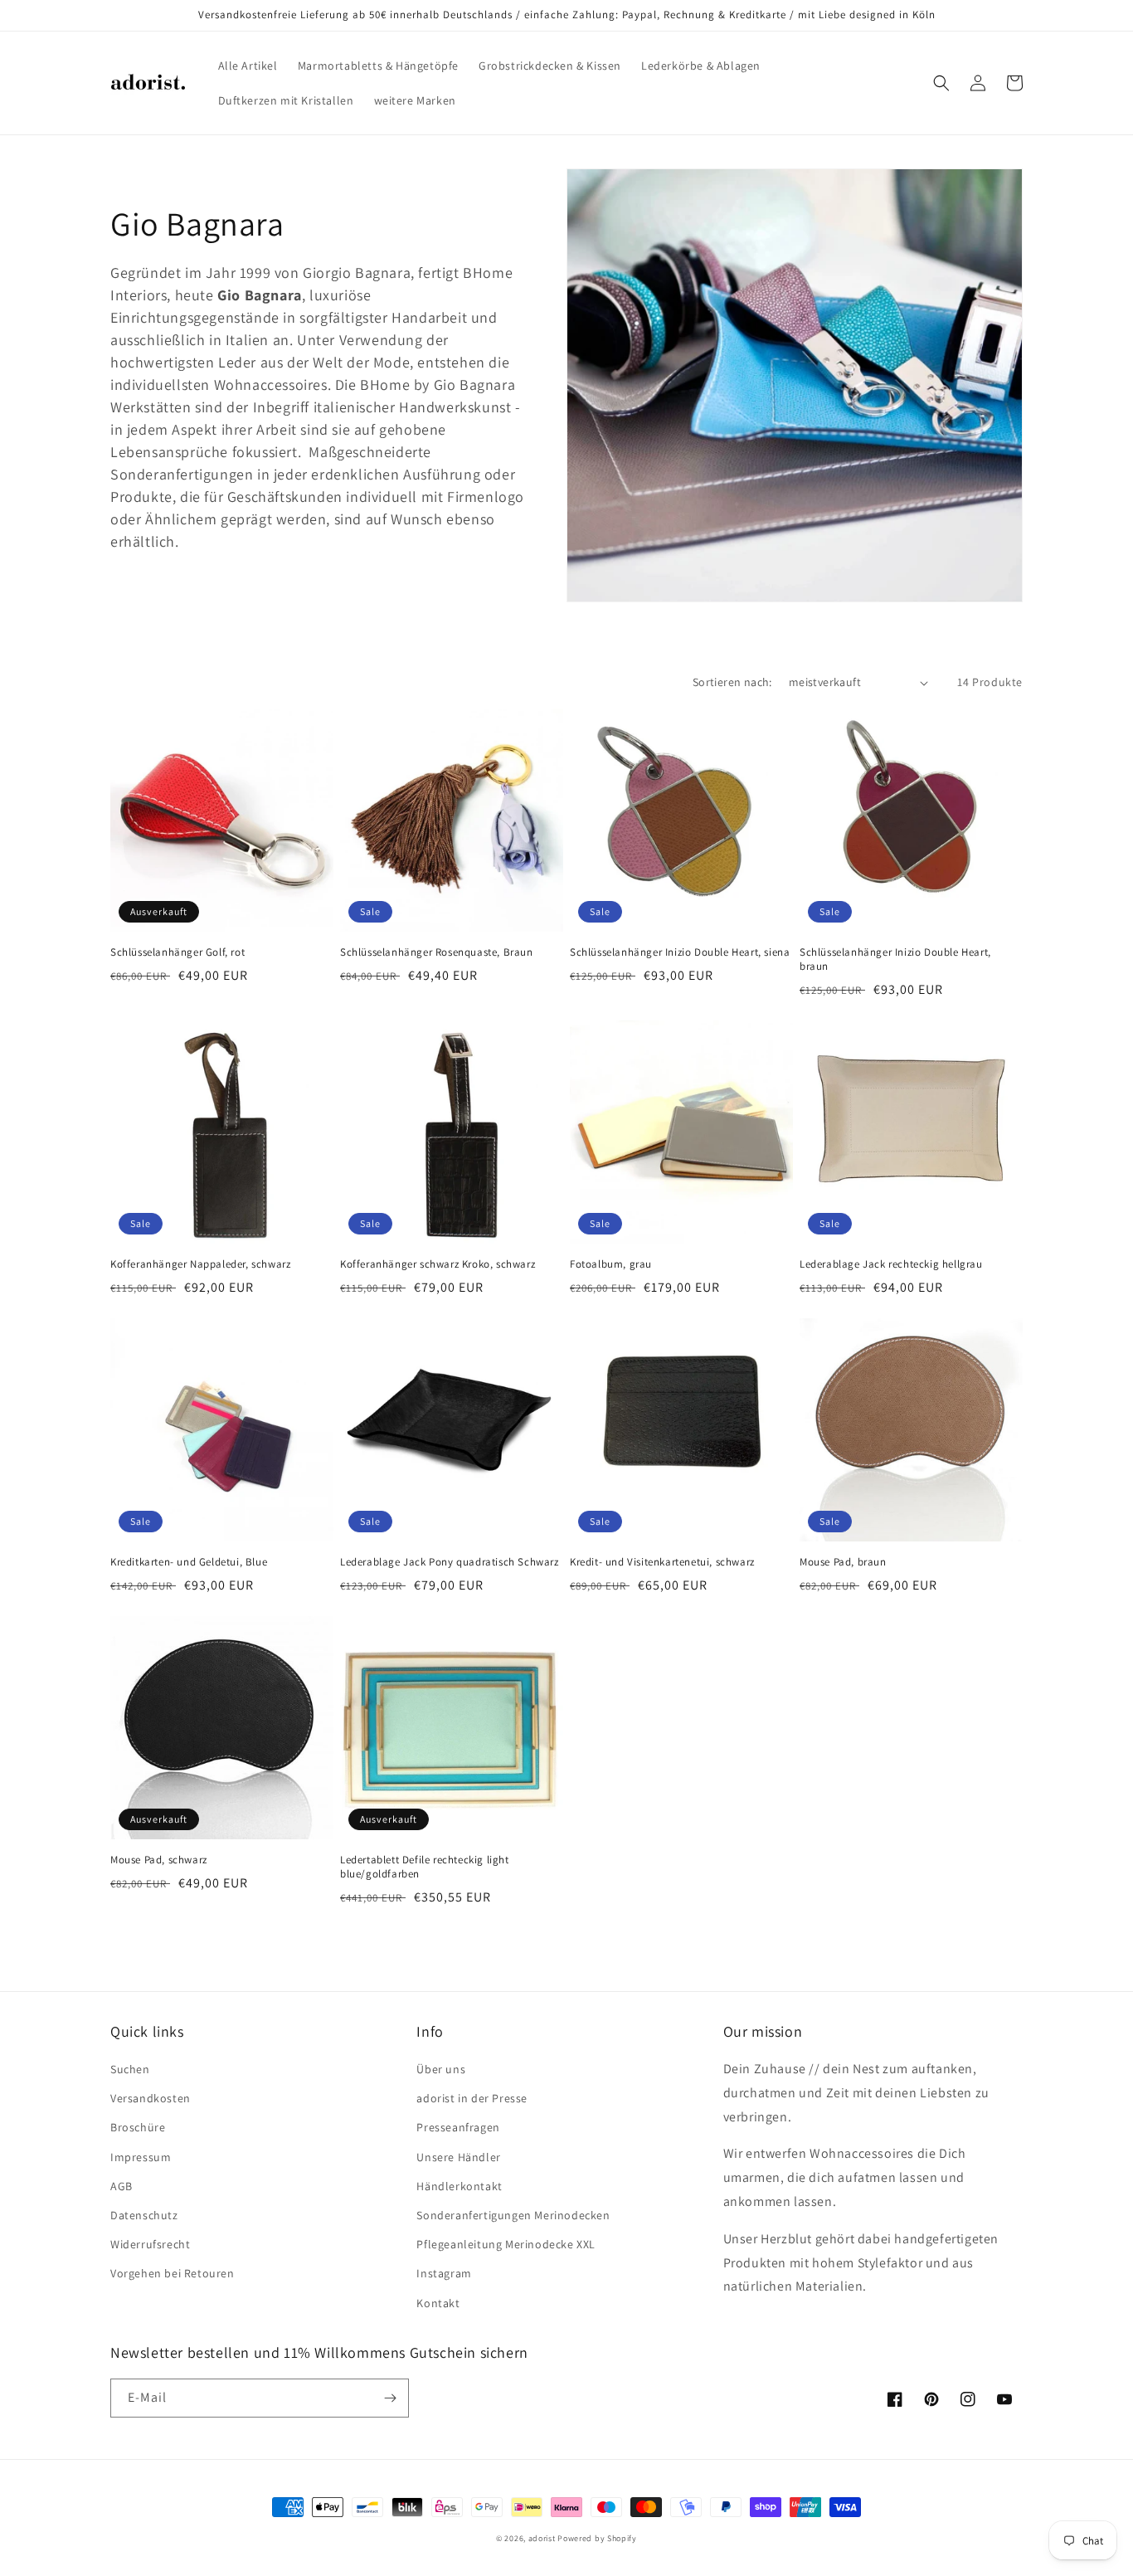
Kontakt (438, 2303)
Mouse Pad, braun (843, 1562)
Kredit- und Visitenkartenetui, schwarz (662, 1562)
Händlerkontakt (459, 2186)
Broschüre (138, 2127)
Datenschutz (144, 2215)
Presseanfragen (458, 2127)
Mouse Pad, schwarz (159, 1860)
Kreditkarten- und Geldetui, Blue (189, 1562)
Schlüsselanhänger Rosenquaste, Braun (437, 952)
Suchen (130, 2069)
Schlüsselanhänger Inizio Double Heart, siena (680, 952)
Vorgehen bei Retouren (173, 2273)
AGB (122, 2186)
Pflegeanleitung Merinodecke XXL (506, 2244)
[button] (941, 83)
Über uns (441, 2069)
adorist (542, 2538)
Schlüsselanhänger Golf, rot (177, 952)
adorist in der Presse (472, 2098)
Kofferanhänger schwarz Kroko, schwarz (438, 1264)
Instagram (444, 2273)
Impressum (141, 2157)
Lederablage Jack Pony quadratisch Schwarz (450, 1562)
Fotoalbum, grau (611, 1264)
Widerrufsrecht (150, 2244)
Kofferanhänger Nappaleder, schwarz (200, 1264)
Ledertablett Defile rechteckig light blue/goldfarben (425, 1867)
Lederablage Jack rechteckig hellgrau (891, 1264)
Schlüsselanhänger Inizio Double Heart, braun (895, 959)
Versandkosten (151, 2098)
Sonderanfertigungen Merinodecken (513, 2215)
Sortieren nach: (732, 682)
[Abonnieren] (390, 2398)
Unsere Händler (458, 2157)
